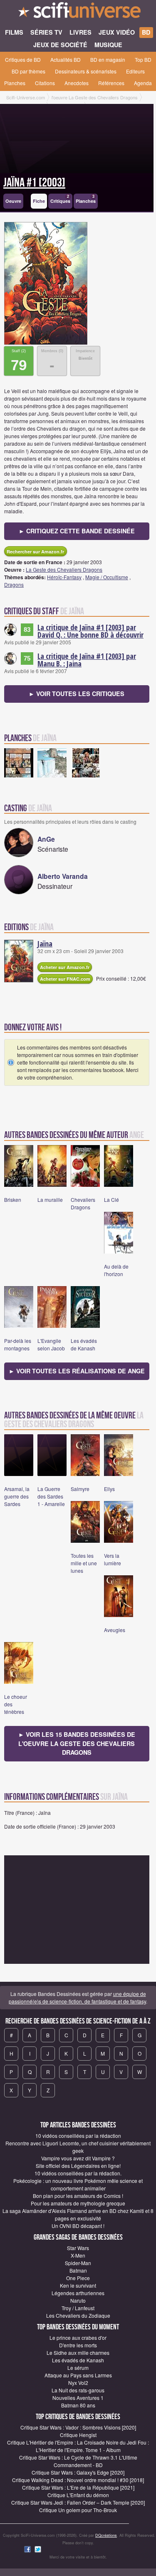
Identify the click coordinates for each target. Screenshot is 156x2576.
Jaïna (45, 944)
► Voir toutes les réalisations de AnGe (77, 1371)
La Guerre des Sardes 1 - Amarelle (51, 1496)
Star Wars (78, 2248)
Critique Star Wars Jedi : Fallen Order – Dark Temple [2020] (78, 2502)
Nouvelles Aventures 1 (78, 2398)
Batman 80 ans (78, 2405)
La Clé (111, 1200)
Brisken (13, 1200)
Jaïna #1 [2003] (34, 183)
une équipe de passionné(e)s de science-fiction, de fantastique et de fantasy (77, 1997)
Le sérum (78, 2368)
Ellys (109, 1489)
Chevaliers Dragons (83, 1203)
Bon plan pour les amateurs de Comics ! (78, 2196)
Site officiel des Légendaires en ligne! (78, 2166)
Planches (15, 83)
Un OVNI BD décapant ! (78, 2226)
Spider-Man (78, 2263)
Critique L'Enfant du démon (78, 2495)
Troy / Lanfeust (78, 2308)
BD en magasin (108, 59)
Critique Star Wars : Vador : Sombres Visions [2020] (78, 2427)
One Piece (78, 2278)
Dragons (14, 584)
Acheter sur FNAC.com (65, 979)
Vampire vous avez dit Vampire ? (78, 2158)
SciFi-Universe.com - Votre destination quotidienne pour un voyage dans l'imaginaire (78, 13)
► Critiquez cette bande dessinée (77, 531)
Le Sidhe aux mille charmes (78, 2353)
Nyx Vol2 (78, 2383)
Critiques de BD (23, 59)
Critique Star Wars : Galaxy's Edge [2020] (78, 2472)
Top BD (143, 59)
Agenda (143, 83)
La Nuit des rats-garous (78, 2390)
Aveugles (115, 1630)
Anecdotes (77, 83)
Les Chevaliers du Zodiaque (78, 2315)
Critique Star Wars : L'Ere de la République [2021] (78, 2487)
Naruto (78, 2300)
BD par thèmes (28, 71)
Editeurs (135, 71)
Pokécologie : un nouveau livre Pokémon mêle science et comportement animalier (78, 2184)
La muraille (50, 1200)
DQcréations (106, 2535)
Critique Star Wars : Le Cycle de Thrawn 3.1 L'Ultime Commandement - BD (78, 2461)
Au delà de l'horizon (116, 1270)
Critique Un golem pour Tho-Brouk (78, 2510)
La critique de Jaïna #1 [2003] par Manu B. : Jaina (87, 660)
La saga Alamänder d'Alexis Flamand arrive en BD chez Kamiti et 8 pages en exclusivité (78, 2214)
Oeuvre (13, 201)
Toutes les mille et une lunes (84, 1563)
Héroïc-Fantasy (64, 577)
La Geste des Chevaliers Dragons (64, 569)
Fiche (39, 201)
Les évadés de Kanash (84, 1344)
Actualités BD (66, 59)
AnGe (46, 839)
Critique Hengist (78, 2435)
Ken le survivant (78, 2285)
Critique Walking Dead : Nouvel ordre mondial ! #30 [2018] (78, 2480)
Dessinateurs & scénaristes (86, 71)
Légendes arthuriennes (78, 2293)
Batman (78, 2270)
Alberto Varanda (63, 876)
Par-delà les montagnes (18, 1344)
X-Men (78, 2255)
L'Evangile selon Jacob (51, 1344)
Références (111, 83)
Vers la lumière (113, 1559)
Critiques (60, 199)
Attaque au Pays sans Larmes (78, 2375)
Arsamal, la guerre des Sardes (17, 1496)
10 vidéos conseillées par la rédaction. (78, 2173)
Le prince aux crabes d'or (78, 2338)
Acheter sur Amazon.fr (65, 967)
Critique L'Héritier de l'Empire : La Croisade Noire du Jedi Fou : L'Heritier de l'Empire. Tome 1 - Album (78, 2446)
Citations (45, 83)
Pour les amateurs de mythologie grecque (78, 2203)
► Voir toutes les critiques (77, 694)
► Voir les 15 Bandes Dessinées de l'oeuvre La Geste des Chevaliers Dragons (77, 1743)
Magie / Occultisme (107, 577)
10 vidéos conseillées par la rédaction (78, 2136)
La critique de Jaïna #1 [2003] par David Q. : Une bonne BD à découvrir (90, 631)
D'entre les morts (78, 2345)
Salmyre (80, 1489)
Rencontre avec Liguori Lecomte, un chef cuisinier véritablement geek (78, 2147)
